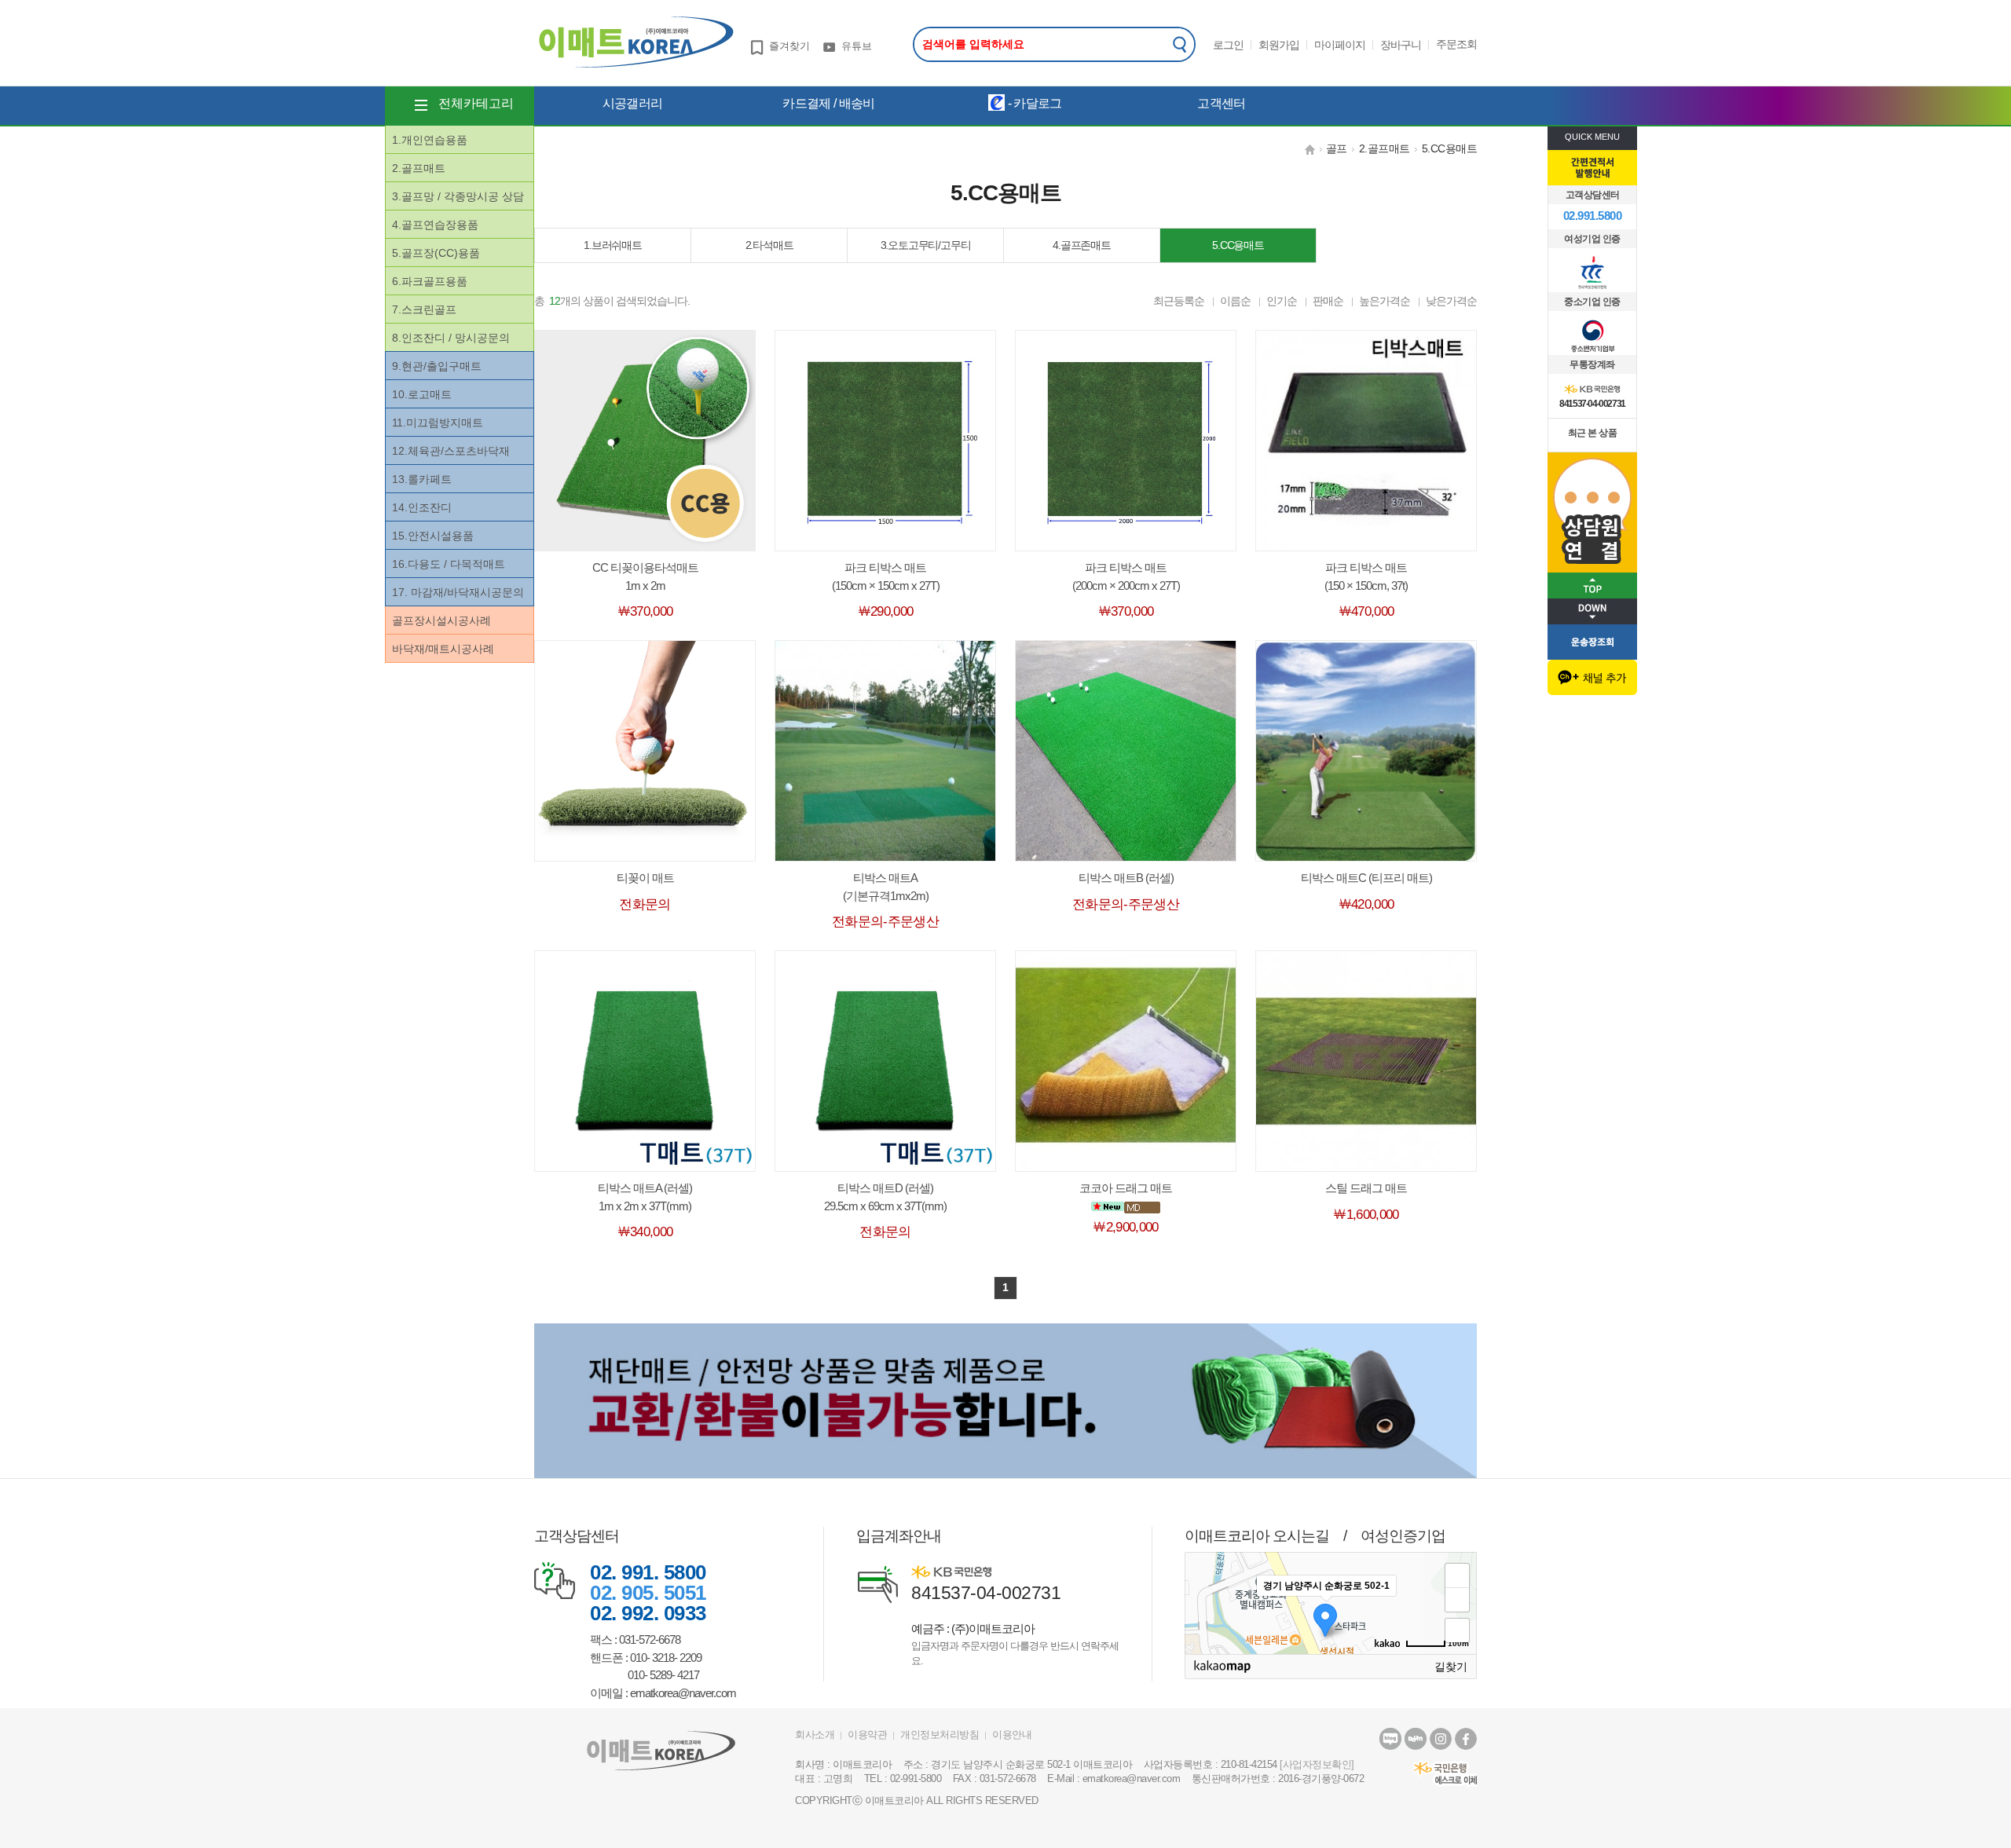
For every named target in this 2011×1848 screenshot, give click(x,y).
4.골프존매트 (1082, 245)
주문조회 (1456, 44)
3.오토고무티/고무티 (926, 245)
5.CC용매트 (1450, 148)
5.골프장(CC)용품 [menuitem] (436, 253)
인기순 (1282, 301)
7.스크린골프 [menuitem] (424, 309)
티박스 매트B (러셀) (1126, 878)
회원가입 (1279, 45)
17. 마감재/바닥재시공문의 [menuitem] (458, 592)
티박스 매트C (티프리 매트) (1366, 878)
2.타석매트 (769, 245)
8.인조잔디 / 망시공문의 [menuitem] (451, 338)
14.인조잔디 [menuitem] (422, 507)
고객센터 (1221, 103)
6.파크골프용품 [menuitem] (430, 281)
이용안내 (1012, 1735)
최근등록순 (1179, 301)
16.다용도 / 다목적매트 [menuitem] (449, 564)
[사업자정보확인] (1317, 1764)
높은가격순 (1385, 301)
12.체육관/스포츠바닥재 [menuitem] (451, 451)
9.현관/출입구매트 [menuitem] (437, 366)
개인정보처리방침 (940, 1735)
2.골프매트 (1385, 148)
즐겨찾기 (789, 46)
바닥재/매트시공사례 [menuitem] (443, 649)
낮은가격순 (1451, 301)
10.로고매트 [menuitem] (422, 394)
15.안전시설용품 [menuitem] (433, 536)
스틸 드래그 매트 (1366, 1188)
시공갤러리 (633, 103)
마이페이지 (1340, 45)
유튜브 (857, 46)
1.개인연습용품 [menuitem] (430, 140)
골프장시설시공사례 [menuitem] (441, 620)
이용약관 (867, 1735)
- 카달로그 (1033, 103)
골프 (1337, 148)
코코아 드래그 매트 (1126, 1188)
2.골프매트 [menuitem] (419, 168)
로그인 (1228, 45)
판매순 (1328, 301)
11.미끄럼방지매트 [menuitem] (438, 423)
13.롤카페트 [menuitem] (422, 479)
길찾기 (1451, 1667)
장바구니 (1401, 45)
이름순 (1235, 301)
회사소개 (815, 1735)
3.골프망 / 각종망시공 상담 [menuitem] (458, 196)
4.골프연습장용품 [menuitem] (435, 225)
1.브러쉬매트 (613, 245)
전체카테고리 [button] (476, 103)
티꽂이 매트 (645, 878)
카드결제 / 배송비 (828, 103)
